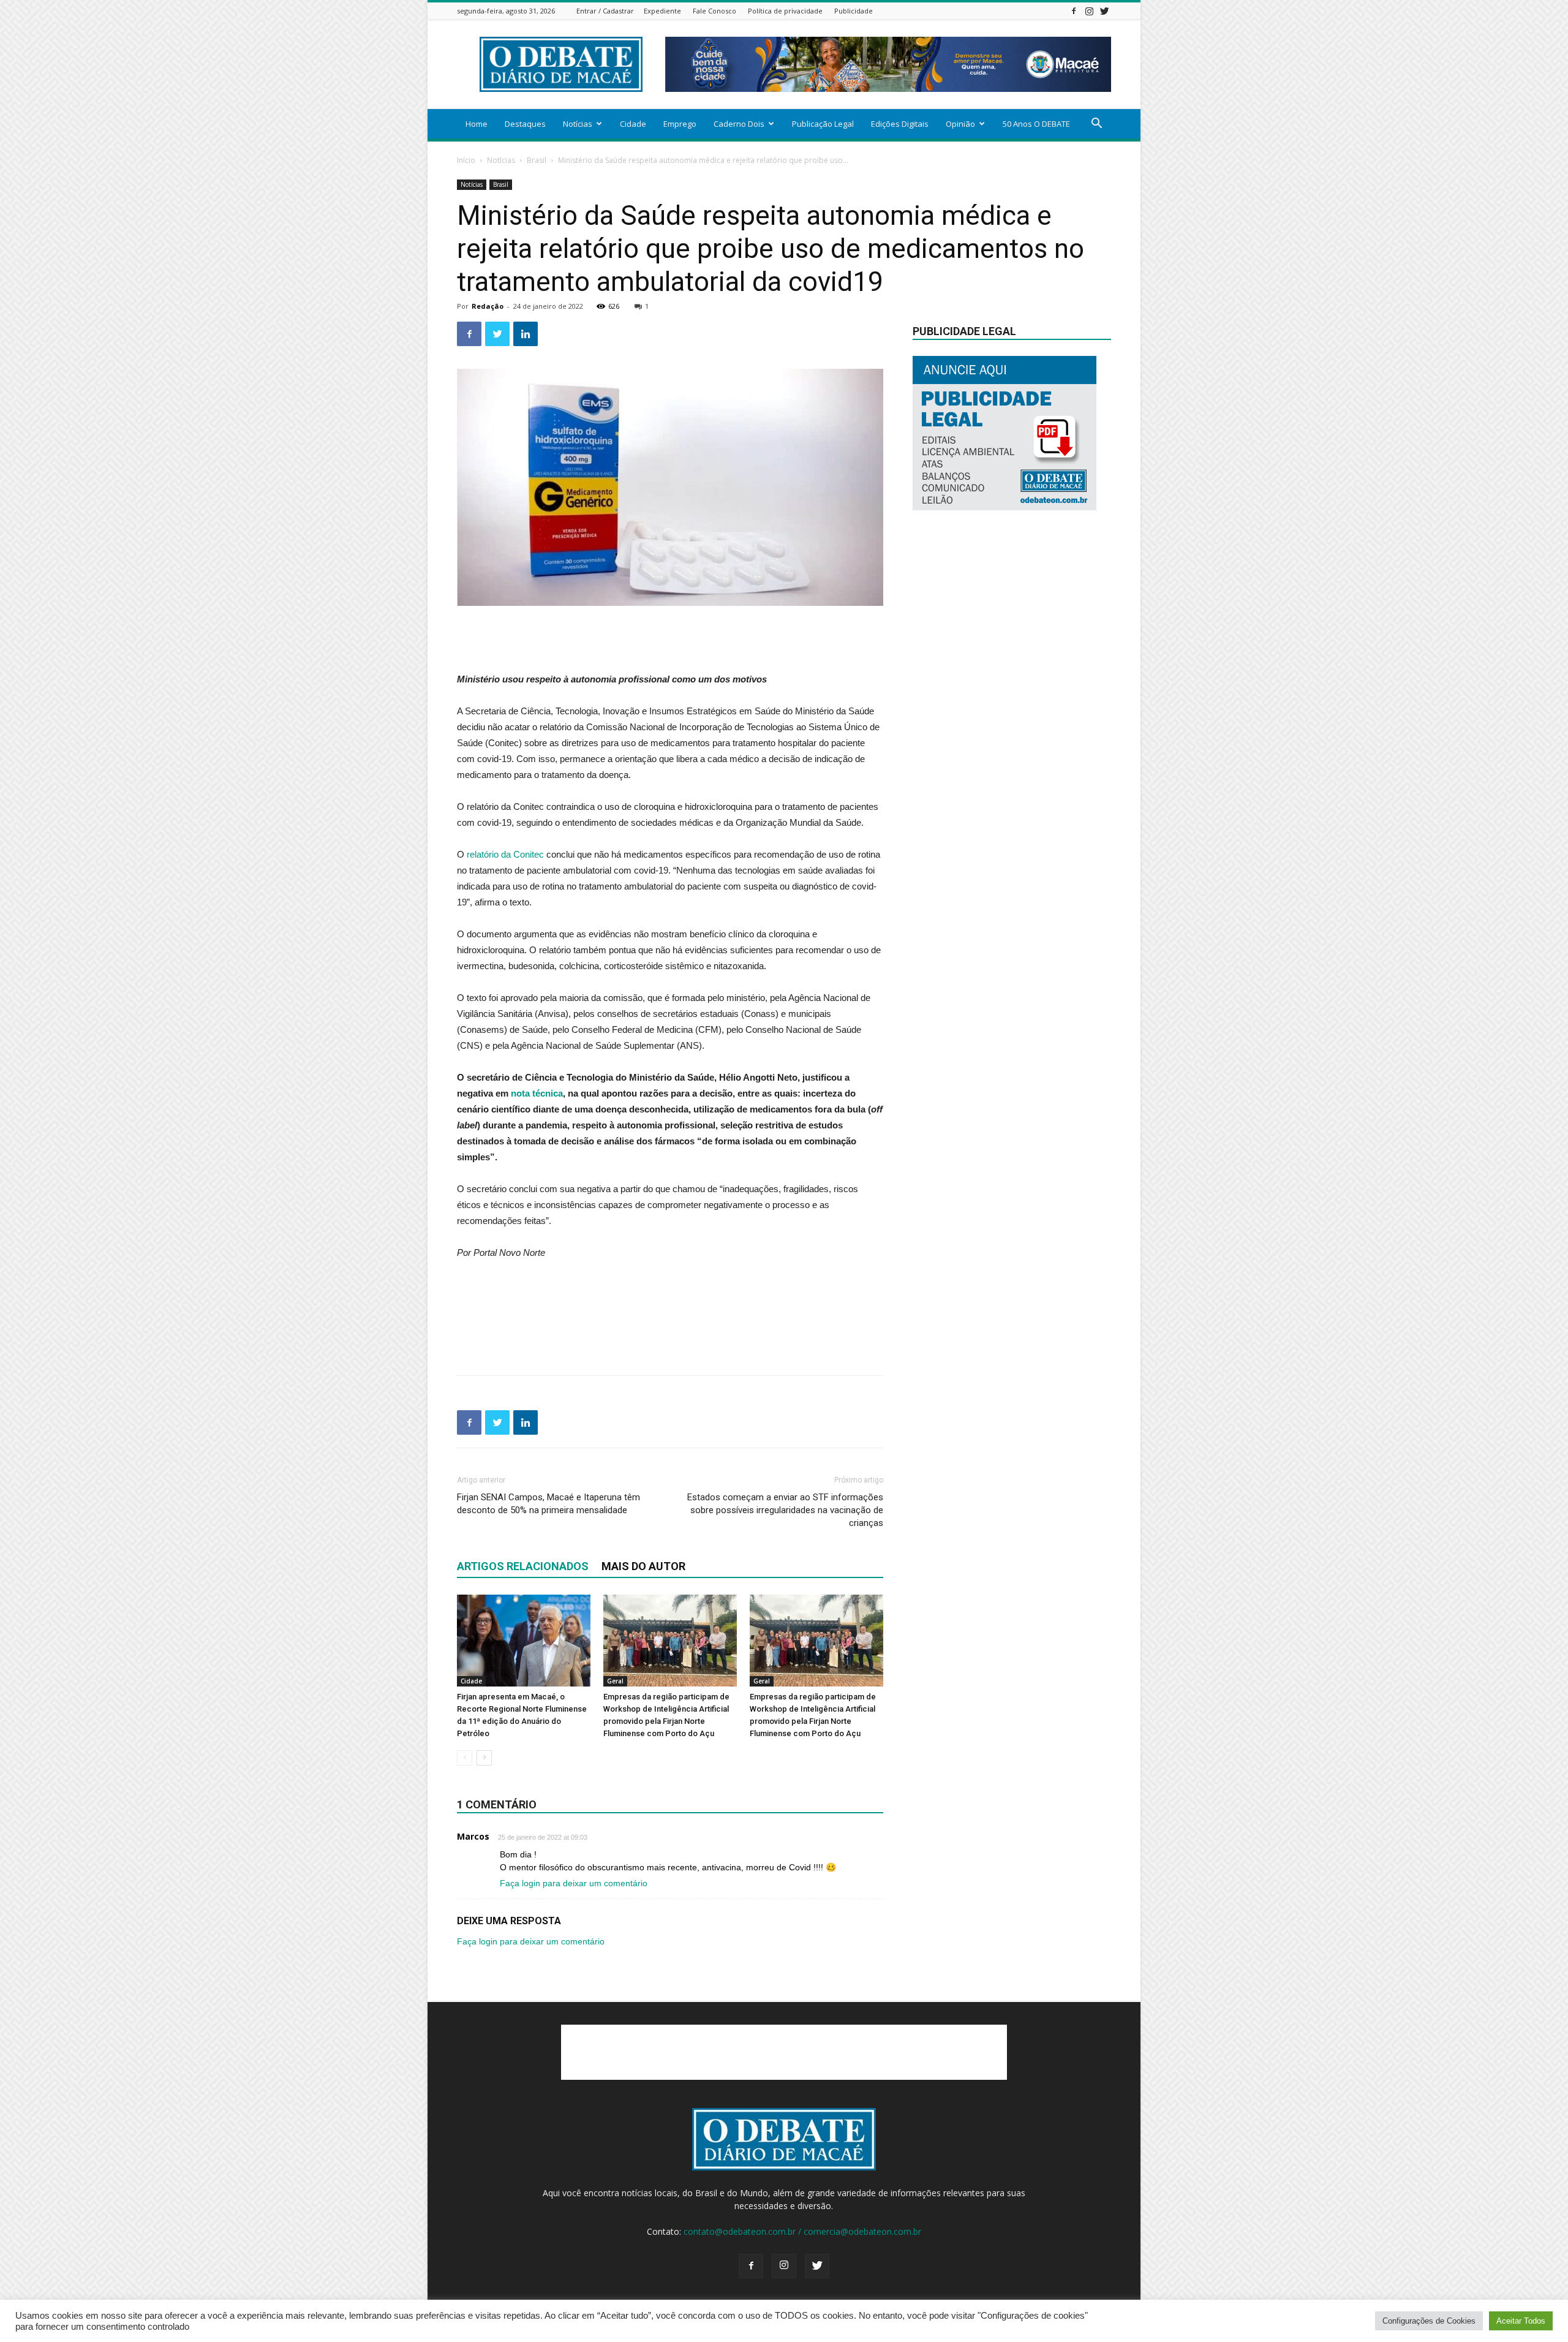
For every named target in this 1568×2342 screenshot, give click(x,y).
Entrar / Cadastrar (605, 11)
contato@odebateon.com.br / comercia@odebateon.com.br (802, 2231)
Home (477, 124)
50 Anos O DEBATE (1036, 124)
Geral (615, 1681)
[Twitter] (1104, 11)
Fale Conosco (714, 11)
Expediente (662, 11)
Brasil (537, 160)
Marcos (473, 1836)
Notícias (578, 124)
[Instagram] (1089, 11)
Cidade (633, 124)
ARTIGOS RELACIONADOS (523, 1566)
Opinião (960, 124)
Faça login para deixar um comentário (574, 1883)
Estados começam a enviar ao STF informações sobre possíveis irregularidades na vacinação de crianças (785, 1510)
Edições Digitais (900, 124)
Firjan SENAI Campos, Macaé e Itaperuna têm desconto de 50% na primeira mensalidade (548, 1504)
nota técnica (537, 1093)
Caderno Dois (739, 124)
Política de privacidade (785, 11)
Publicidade (854, 11)
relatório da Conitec (505, 854)
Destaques (525, 124)
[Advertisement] (670, 640)
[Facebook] (1074, 11)
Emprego (680, 124)
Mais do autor (643, 1566)
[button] (1096, 125)
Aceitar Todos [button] (1521, 2321)
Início (466, 160)
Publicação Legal (823, 124)
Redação (488, 306)
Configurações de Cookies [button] (1429, 2321)
